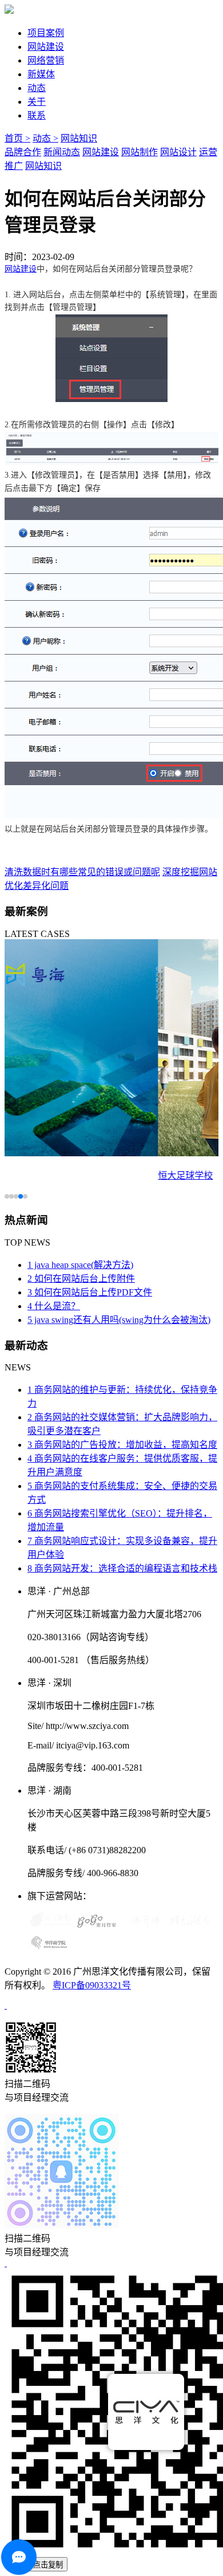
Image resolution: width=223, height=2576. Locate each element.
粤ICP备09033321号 (92, 1985)
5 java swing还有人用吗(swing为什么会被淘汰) (119, 1320)
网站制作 (140, 152)
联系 (37, 115)
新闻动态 (62, 152)
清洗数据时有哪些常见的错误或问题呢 (82, 872)
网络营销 (46, 60)
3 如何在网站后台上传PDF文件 (90, 1292)
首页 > (17, 138)
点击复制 (48, 2565)
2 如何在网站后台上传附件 (81, 1279)
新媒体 (41, 74)
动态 (37, 88)
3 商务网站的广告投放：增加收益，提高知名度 (122, 1445)
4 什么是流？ (54, 1306)
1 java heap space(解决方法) (80, 1265)
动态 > (45, 138)
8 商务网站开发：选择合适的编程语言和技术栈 (122, 1568)
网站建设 (46, 47)
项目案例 (46, 33)
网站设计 (178, 152)
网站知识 (79, 138)
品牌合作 (23, 152)
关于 (37, 102)
